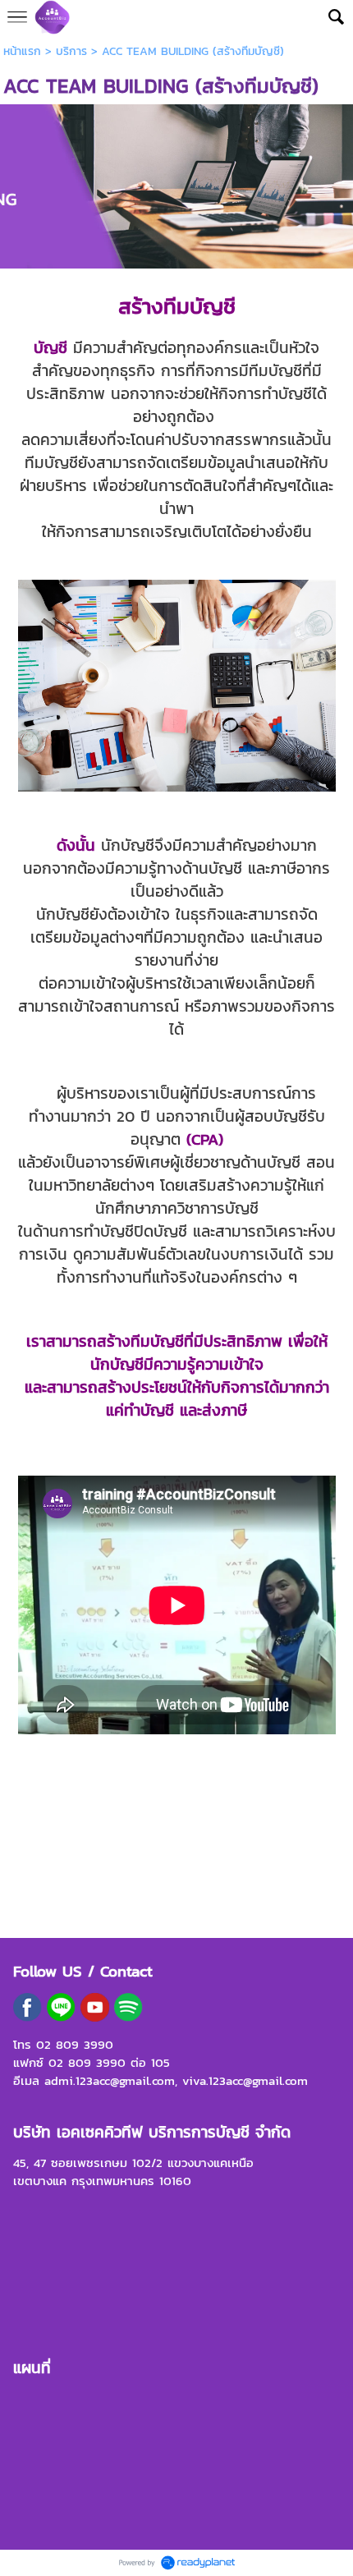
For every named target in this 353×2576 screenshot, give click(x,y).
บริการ (71, 51)
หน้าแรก (22, 51)
